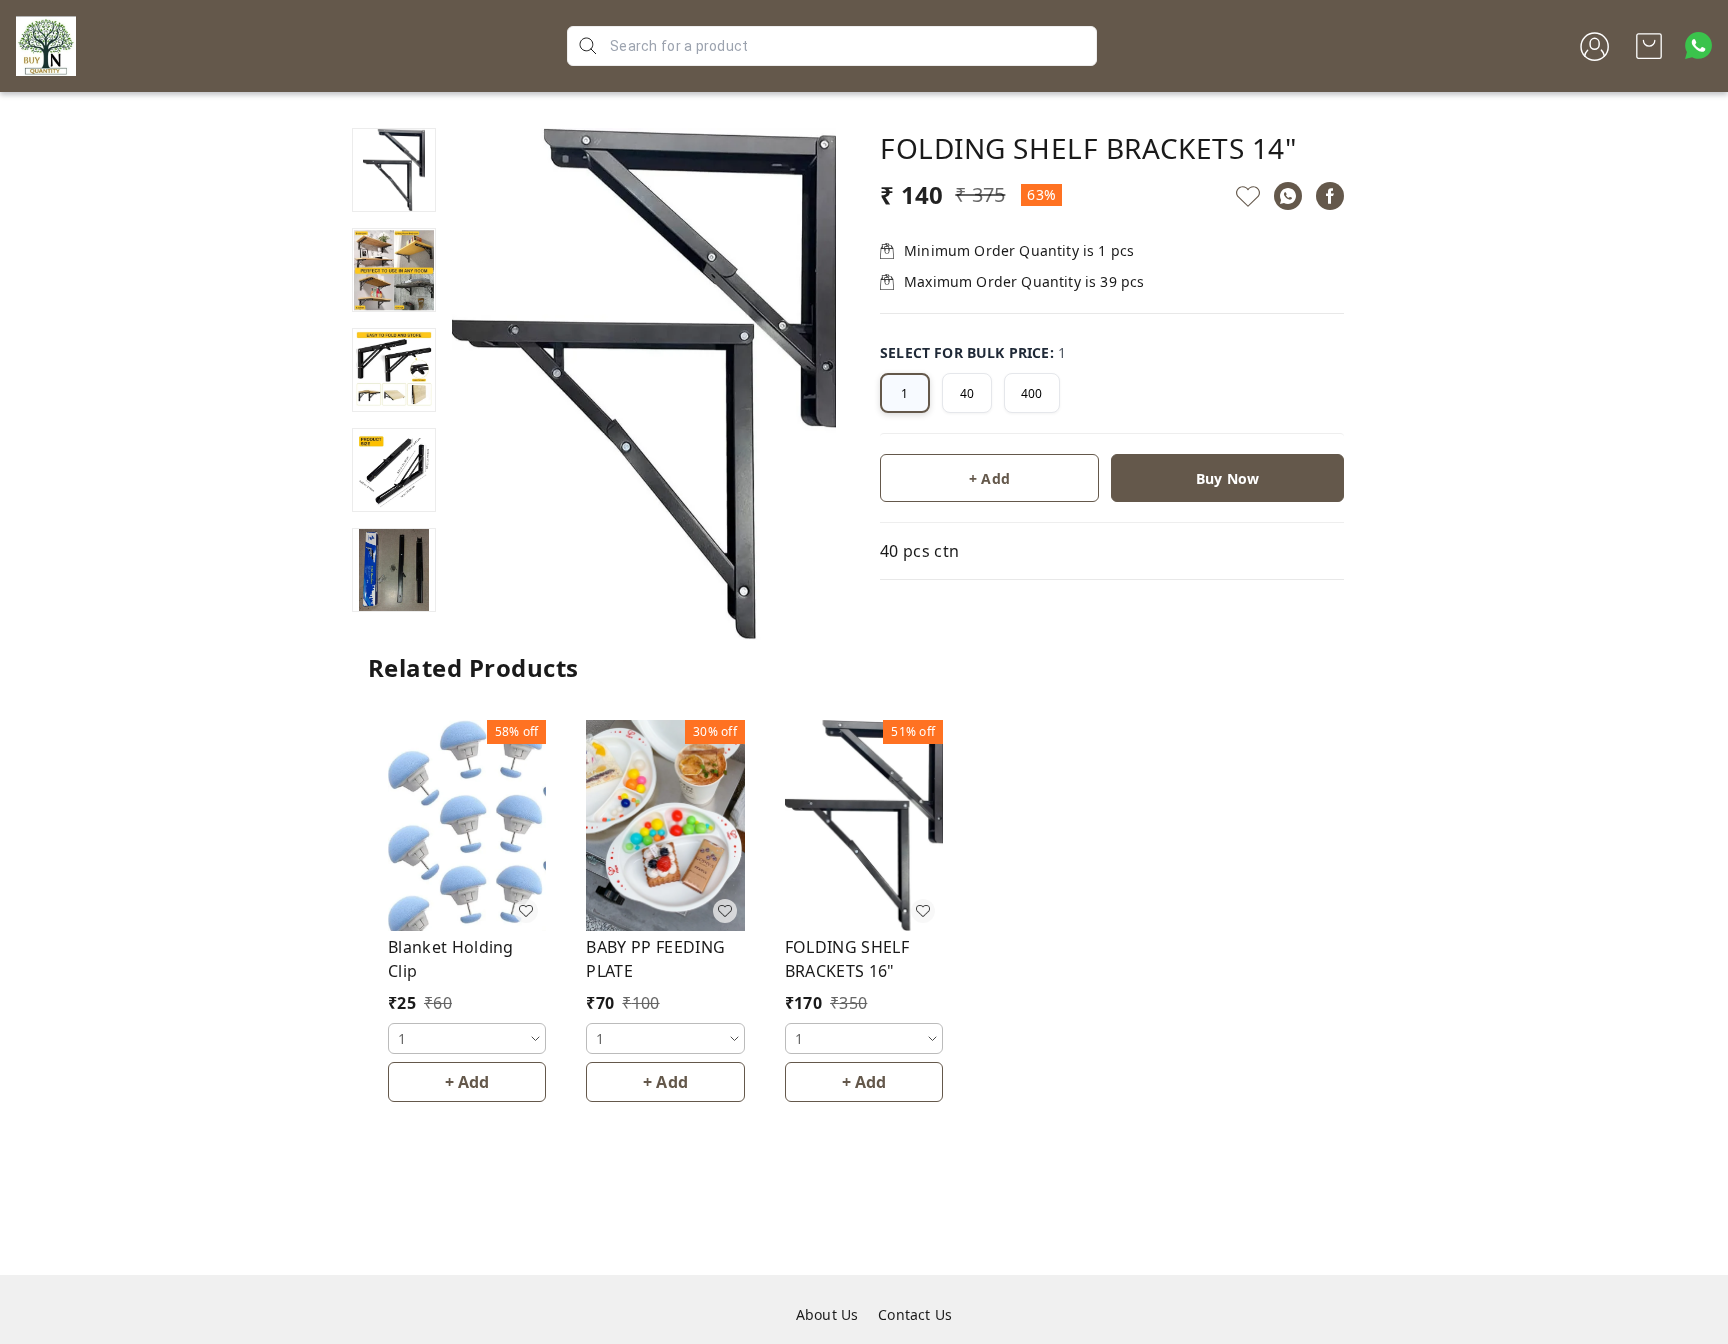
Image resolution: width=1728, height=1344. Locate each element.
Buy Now (1227, 478)
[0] (1649, 46)
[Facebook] (1330, 196)
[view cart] (1649, 46)
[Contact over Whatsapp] (1698, 45)
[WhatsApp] (1288, 196)
